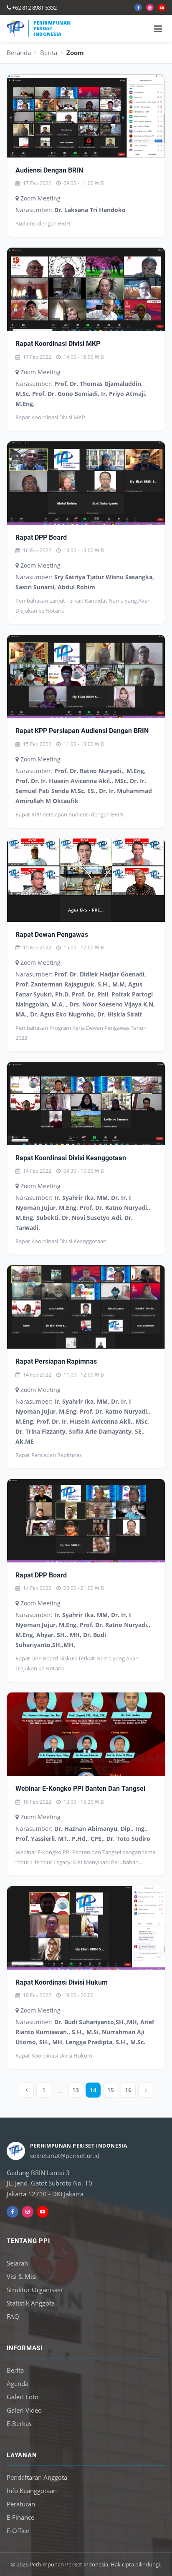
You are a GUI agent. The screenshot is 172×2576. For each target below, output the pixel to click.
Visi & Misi (22, 2276)
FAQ (13, 2316)
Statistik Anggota (31, 2303)
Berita (49, 53)
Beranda (19, 53)
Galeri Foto (23, 2397)
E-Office (18, 2531)
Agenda (18, 2383)
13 (76, 2090)
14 (93, 2090)
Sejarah (17, 2263)
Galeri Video (24, 2410)
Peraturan (21, 2504)
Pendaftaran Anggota (37, 2477)
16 (128, 2090)
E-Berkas (19, 2423)
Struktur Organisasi (34, 2290)
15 (111, 2090)
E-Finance (20, 2517)
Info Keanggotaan (32, 2491)
